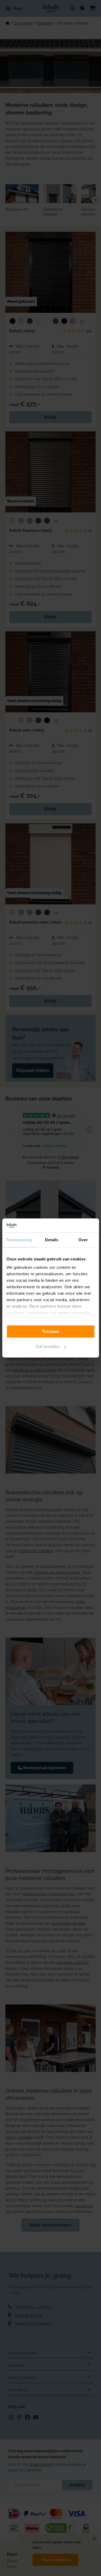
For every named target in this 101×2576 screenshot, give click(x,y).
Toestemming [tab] (19, 1240)
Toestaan (50, 1331)
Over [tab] (83, 1240)
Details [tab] (52, 1240)
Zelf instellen (48, 1347)
